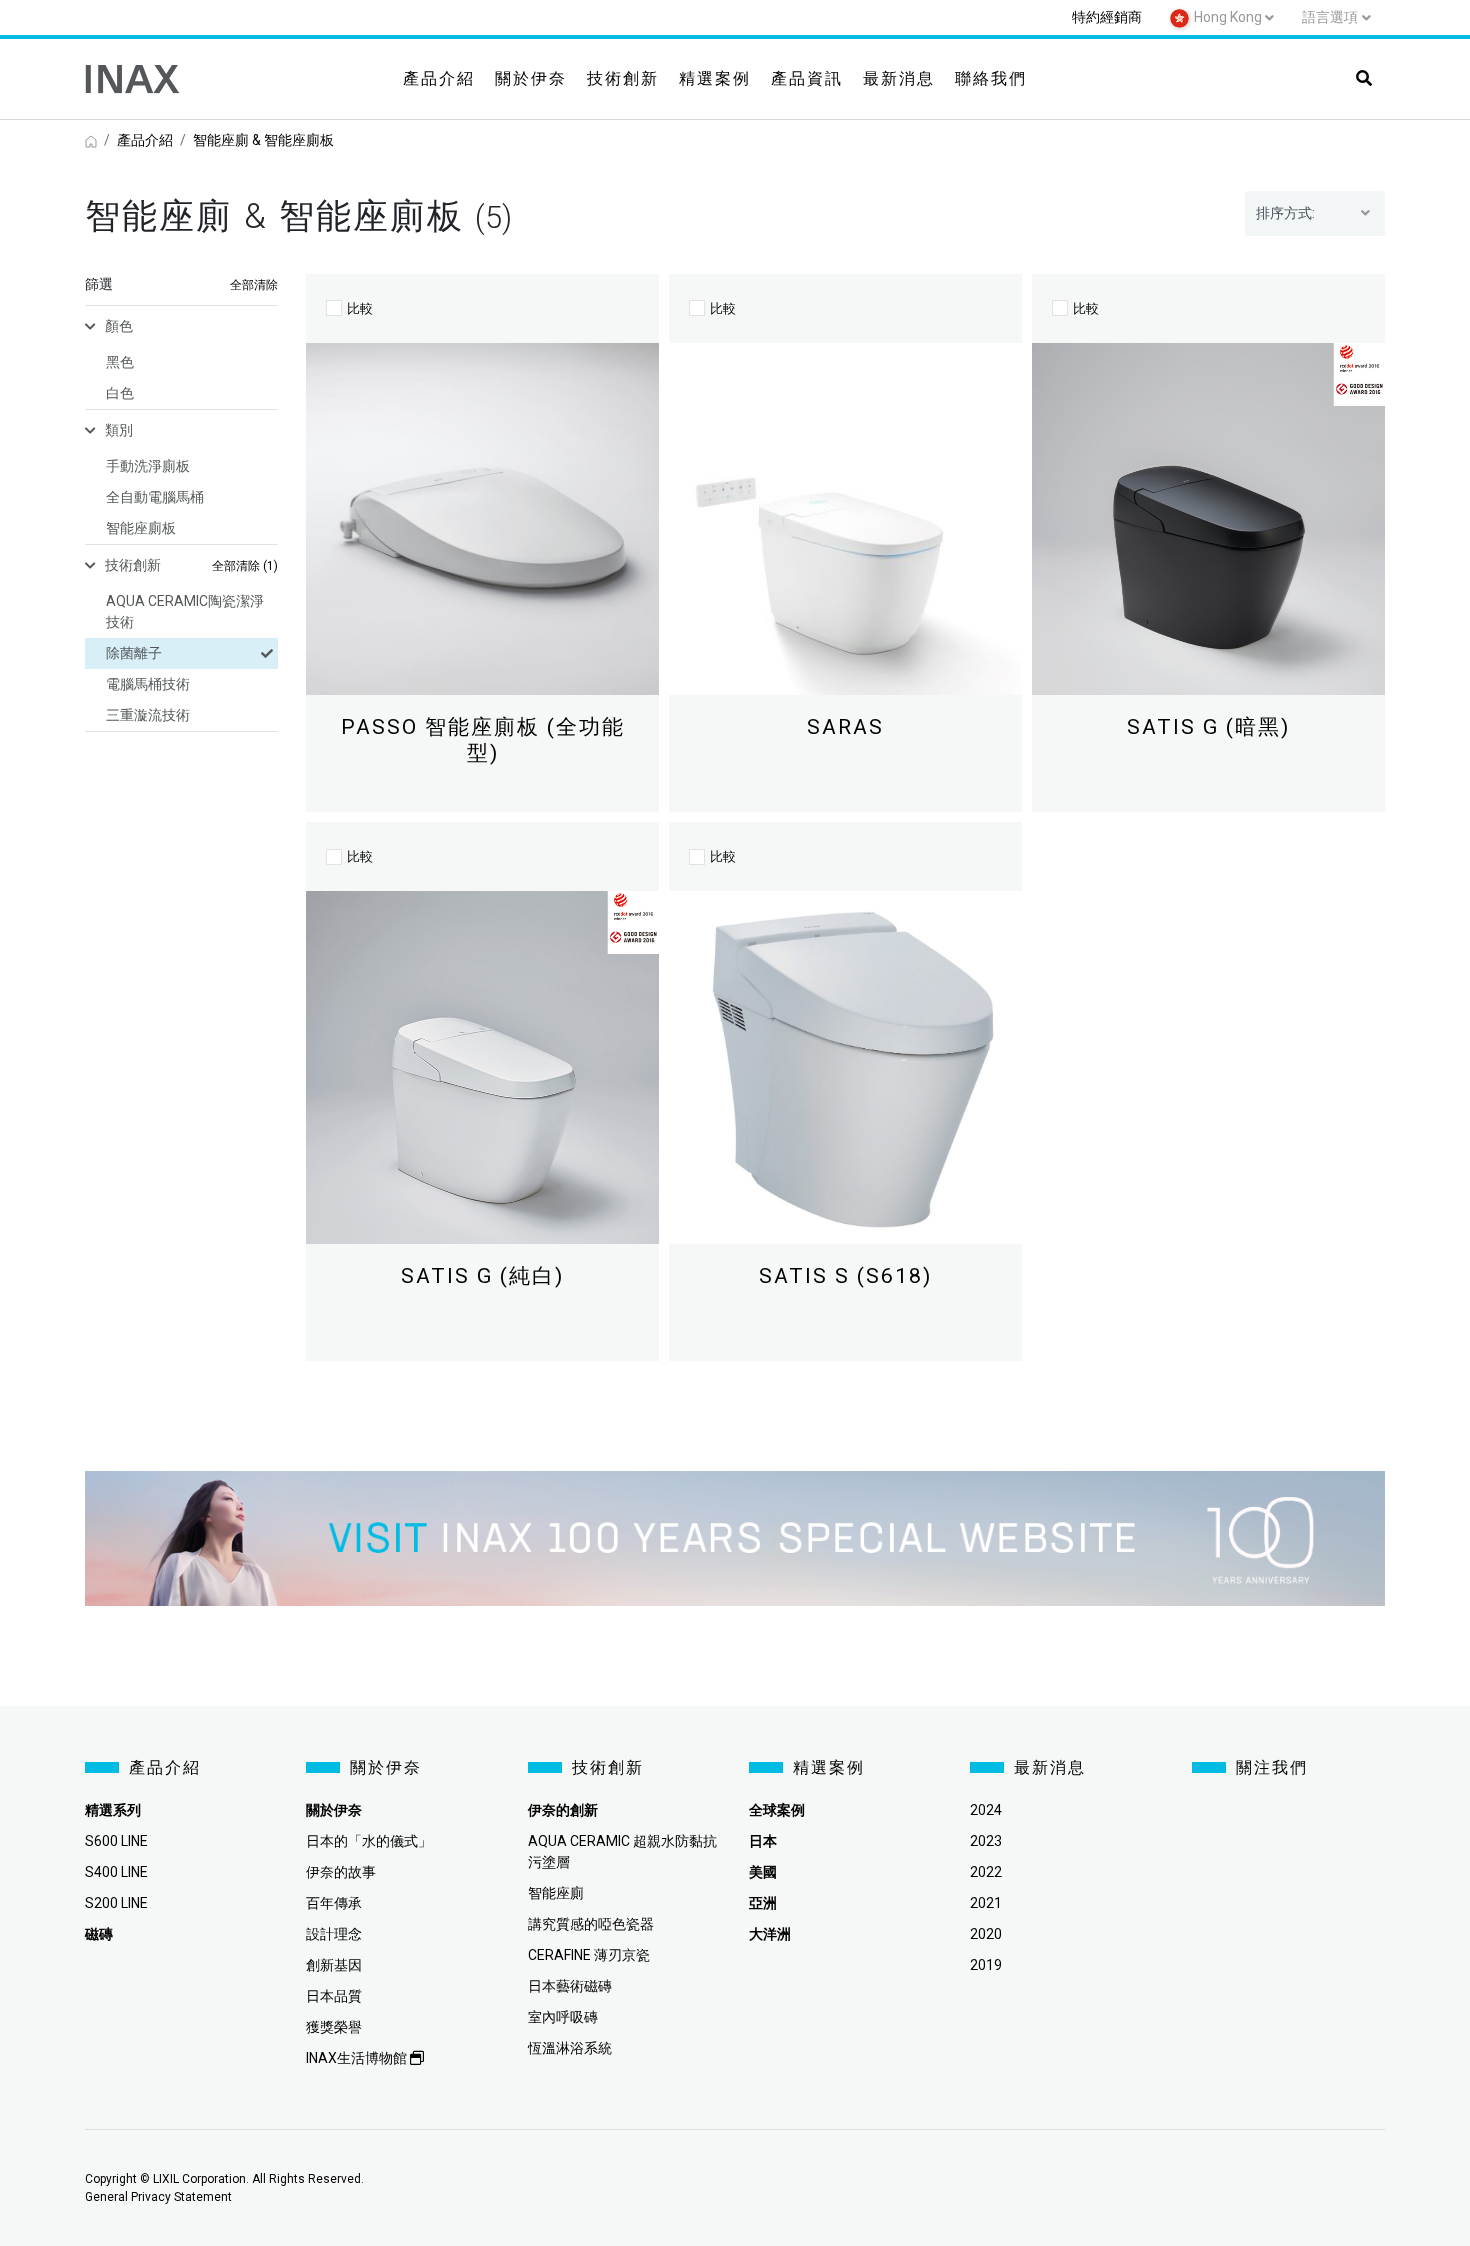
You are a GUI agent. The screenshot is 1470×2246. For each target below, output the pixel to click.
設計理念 (334, 1934)
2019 (986, 1965)
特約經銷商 (1107, 17)
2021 (986, 1903)
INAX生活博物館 (358, 2058)
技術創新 (623, 78)
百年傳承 (334, 1903)
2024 (986, 1810)
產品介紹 (439, 78)
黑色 (120, 362)
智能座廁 (556, 1893)
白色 (120, 393)
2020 (986, 1934)
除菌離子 (134, 653)
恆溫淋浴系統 (570, 2048)
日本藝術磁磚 (570, 1986)
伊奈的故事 (341, 1872)
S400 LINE (116, 1872)
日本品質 (334, 1996)
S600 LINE (116, 1841)
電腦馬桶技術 (148, 684)
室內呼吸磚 (563, 2017)
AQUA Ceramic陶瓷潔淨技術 (185, 611)
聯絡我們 (991, 78)
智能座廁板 (141, 528)
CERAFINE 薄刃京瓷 (589, 1955)
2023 (986, 1841)
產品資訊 (807, 78)
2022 (986, 1872)
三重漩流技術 (148, 715)
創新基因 (334, 1965)
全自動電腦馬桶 (155, 497)
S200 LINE (116, 1903)
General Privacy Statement (158, 2197)
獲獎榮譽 (334, 2027)
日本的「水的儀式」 (369, 1841)
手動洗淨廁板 (148, 466)
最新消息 (899, 78)
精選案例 (715, 78)
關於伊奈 (531, 78)
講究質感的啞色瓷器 (591, 1924)
